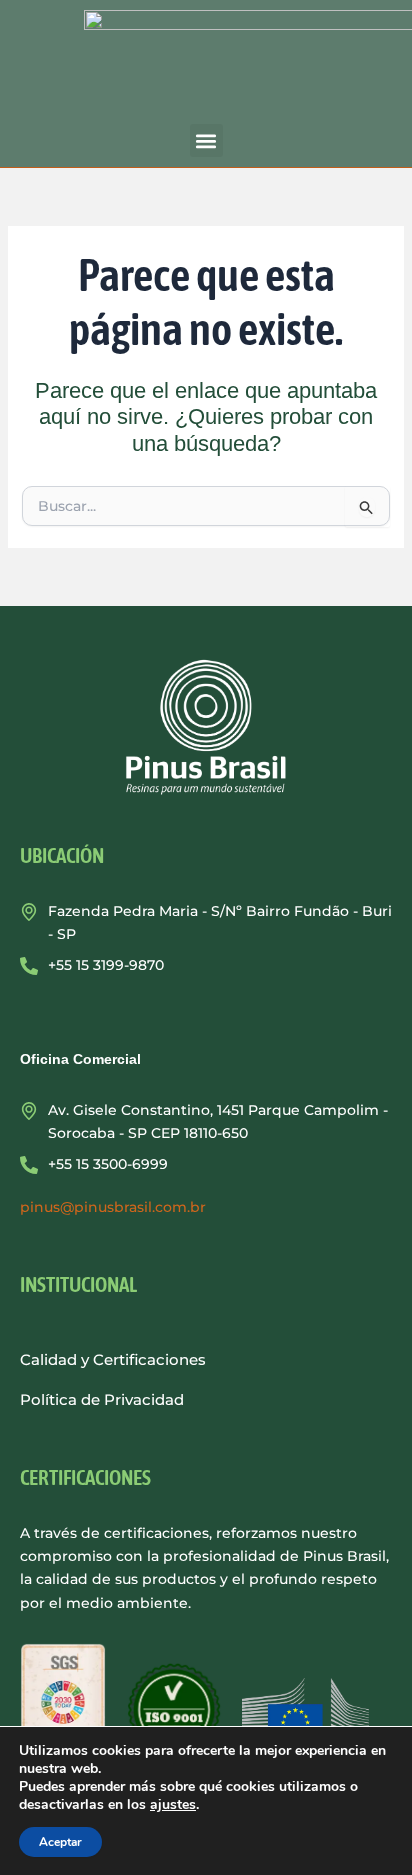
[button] (206, 140)
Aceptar (60, 1842)
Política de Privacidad (102, 1399)
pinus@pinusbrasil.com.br (113, 1207)
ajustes (173, 1805)
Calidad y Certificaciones (113, 1359)
